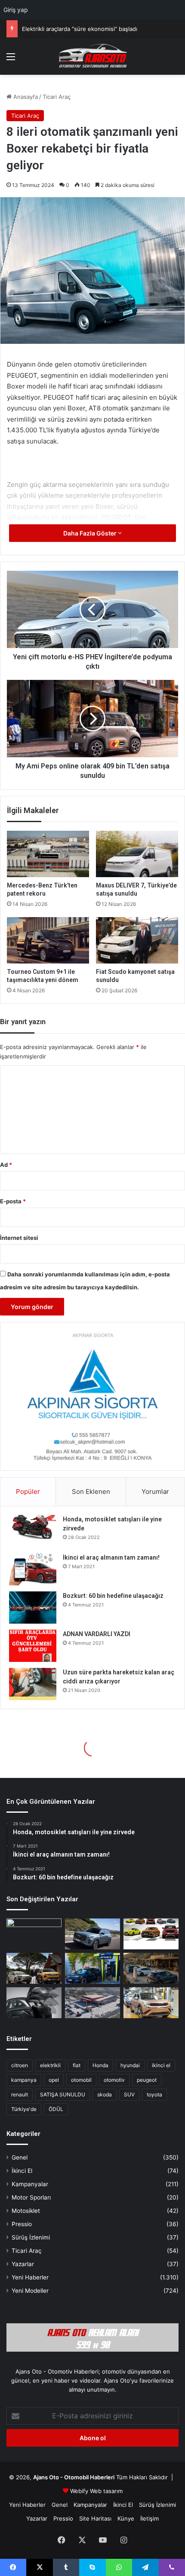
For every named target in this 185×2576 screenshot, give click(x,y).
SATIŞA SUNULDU (63, 2094)
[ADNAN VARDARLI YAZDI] (33, 1646)
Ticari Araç (57, 97)
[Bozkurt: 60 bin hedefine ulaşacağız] (33, 1608)
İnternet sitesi (19, 1238)
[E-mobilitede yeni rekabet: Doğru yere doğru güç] (92, 1968)
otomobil (81, 2080)
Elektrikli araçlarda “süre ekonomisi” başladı (80, 29)
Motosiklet (26, 2211)
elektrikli (50, 2065)
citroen (20, 2065)
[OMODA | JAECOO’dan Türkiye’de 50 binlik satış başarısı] (92, 1934)
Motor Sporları (31, 2197)
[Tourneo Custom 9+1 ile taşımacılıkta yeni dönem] (48, 940)
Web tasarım (106, 2491)
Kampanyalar (30, 2184)
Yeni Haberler (30, 2277)
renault (20, 2094)
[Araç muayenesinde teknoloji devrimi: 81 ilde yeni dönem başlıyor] (92, 2003)
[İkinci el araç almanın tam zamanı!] (33, 1569)
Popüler (28, 1491)
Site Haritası (95, 2518)
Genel (20, 2157)
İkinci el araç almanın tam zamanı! (111, 1557)
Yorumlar (155, 1491)
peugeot (147, 2080)
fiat (77, 2065)
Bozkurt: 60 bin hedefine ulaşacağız (113, 1596)
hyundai (130, 2065)
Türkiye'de (24, 2109)
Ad (6, 1165)
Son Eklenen (91, 1491)
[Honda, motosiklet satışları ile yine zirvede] (33, 1531)
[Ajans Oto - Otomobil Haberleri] (92, 56)
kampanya (24, 2080)
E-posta (13, 1201)
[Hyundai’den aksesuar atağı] (34, 2003)
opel (54, 2080)
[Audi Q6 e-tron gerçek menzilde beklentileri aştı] (34, 1934)
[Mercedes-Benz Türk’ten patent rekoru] (48, 854)
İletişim (150, 2518)
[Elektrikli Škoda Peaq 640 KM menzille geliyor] (151, 2003)
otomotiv (114, 2080)
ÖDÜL (56, 2109)
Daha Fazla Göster (91, 533)
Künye (126, 2518)
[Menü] (11, 60)
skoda (105, 2094)
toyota (154, 2094)
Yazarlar (23, 2264)
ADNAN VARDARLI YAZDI (97, 1634)
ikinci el (161, 2065)
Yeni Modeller (30, 2291)
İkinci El (22, 2171)
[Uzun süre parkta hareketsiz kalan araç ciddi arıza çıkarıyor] (33, 1684)
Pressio (22, 2224)
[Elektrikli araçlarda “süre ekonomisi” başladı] (151, 1968)
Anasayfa (25, 97)
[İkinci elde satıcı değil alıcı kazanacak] (151, 1934)
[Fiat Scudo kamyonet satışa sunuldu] (137, 940)
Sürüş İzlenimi (31, 2237)
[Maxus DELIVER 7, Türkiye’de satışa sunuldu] (137, 854)
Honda (100, 2065)
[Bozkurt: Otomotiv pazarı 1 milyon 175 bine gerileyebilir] (34, 1968)
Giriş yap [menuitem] (16, 10)
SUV (129, 2094)
